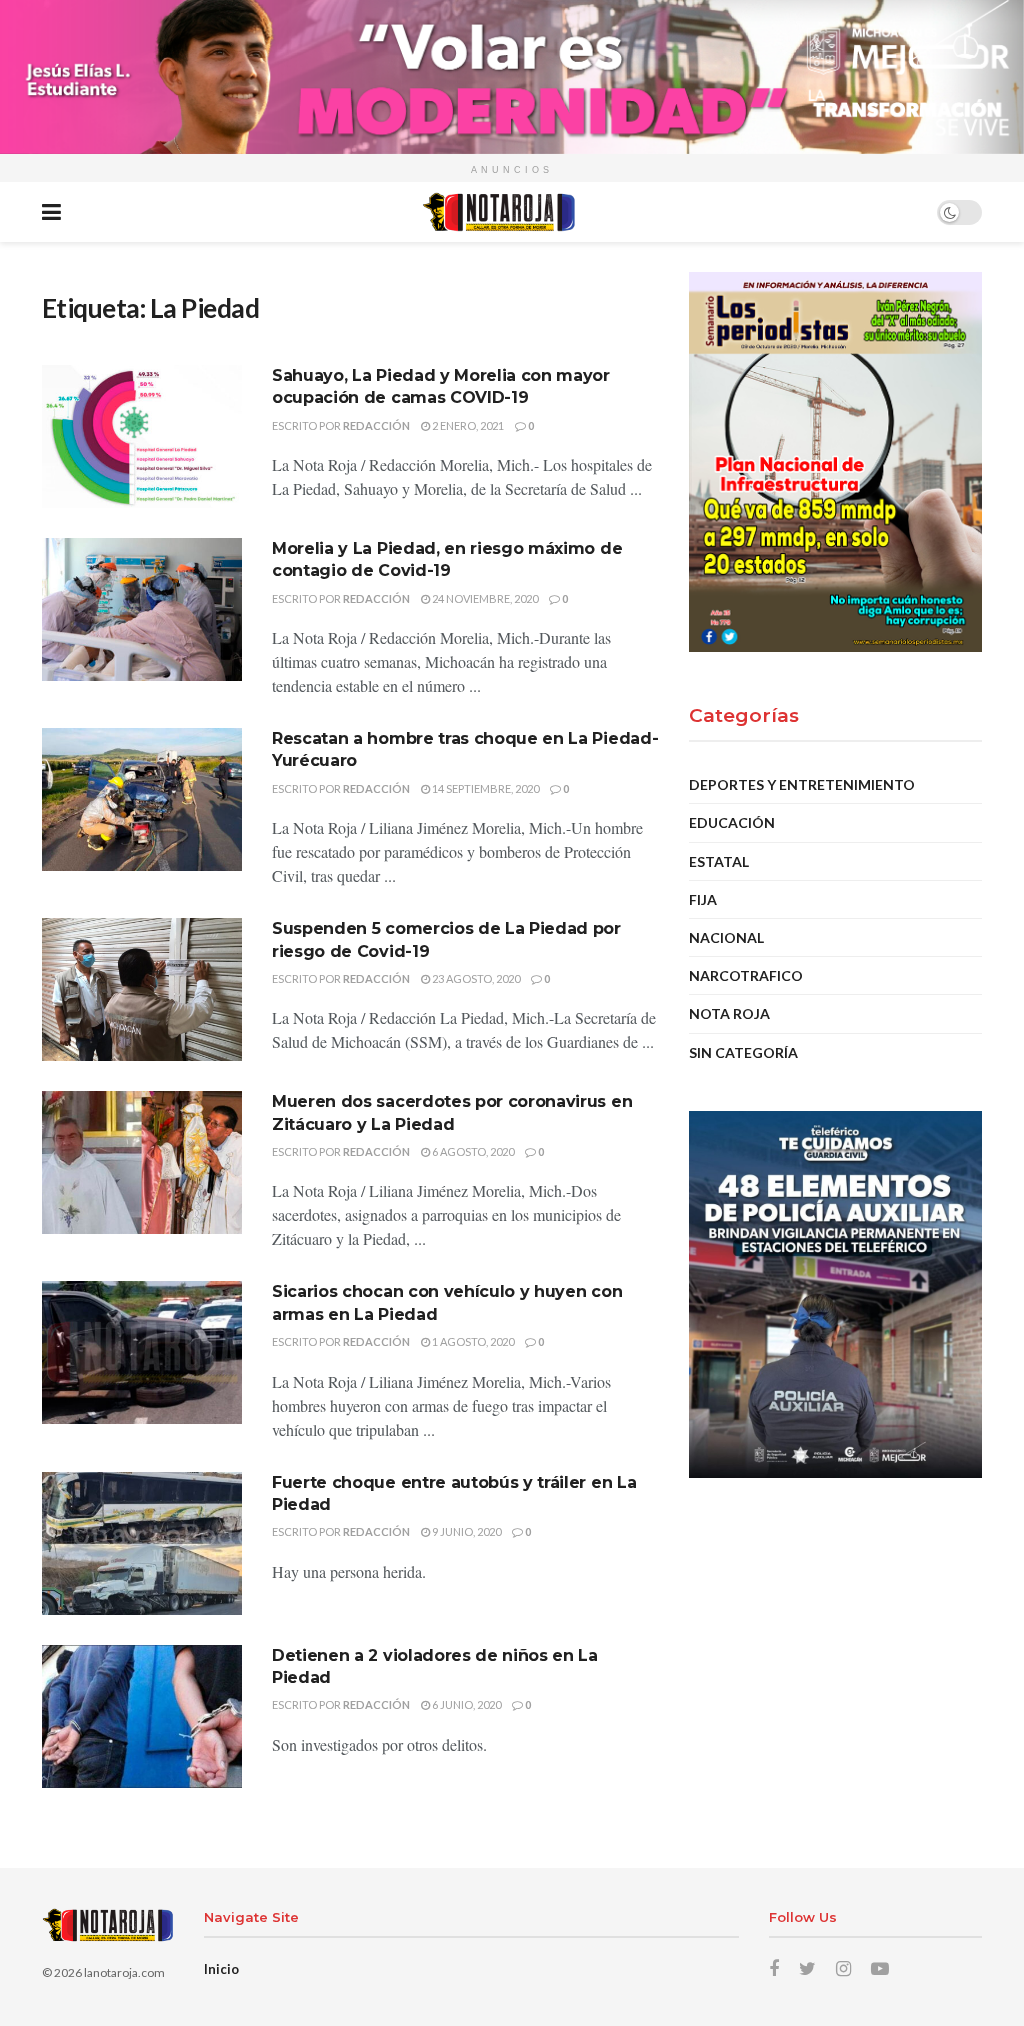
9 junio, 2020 (465, 1531)
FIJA (703, 899)
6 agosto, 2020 (472, 1151)
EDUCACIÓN (732, 822)
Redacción (376, 425)
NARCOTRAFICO (746, 975)
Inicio (221, 1969)
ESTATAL (719, 861)
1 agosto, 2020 (472, 1341)
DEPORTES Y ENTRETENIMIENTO (802, 784)
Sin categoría (743, 1052)
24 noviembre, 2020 (484, 598)
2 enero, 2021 (467, 425)
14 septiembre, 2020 (484, 788)
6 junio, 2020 (465, 1704)
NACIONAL (726, 937)
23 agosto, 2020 (475, 978)
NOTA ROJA (729, 1013)
